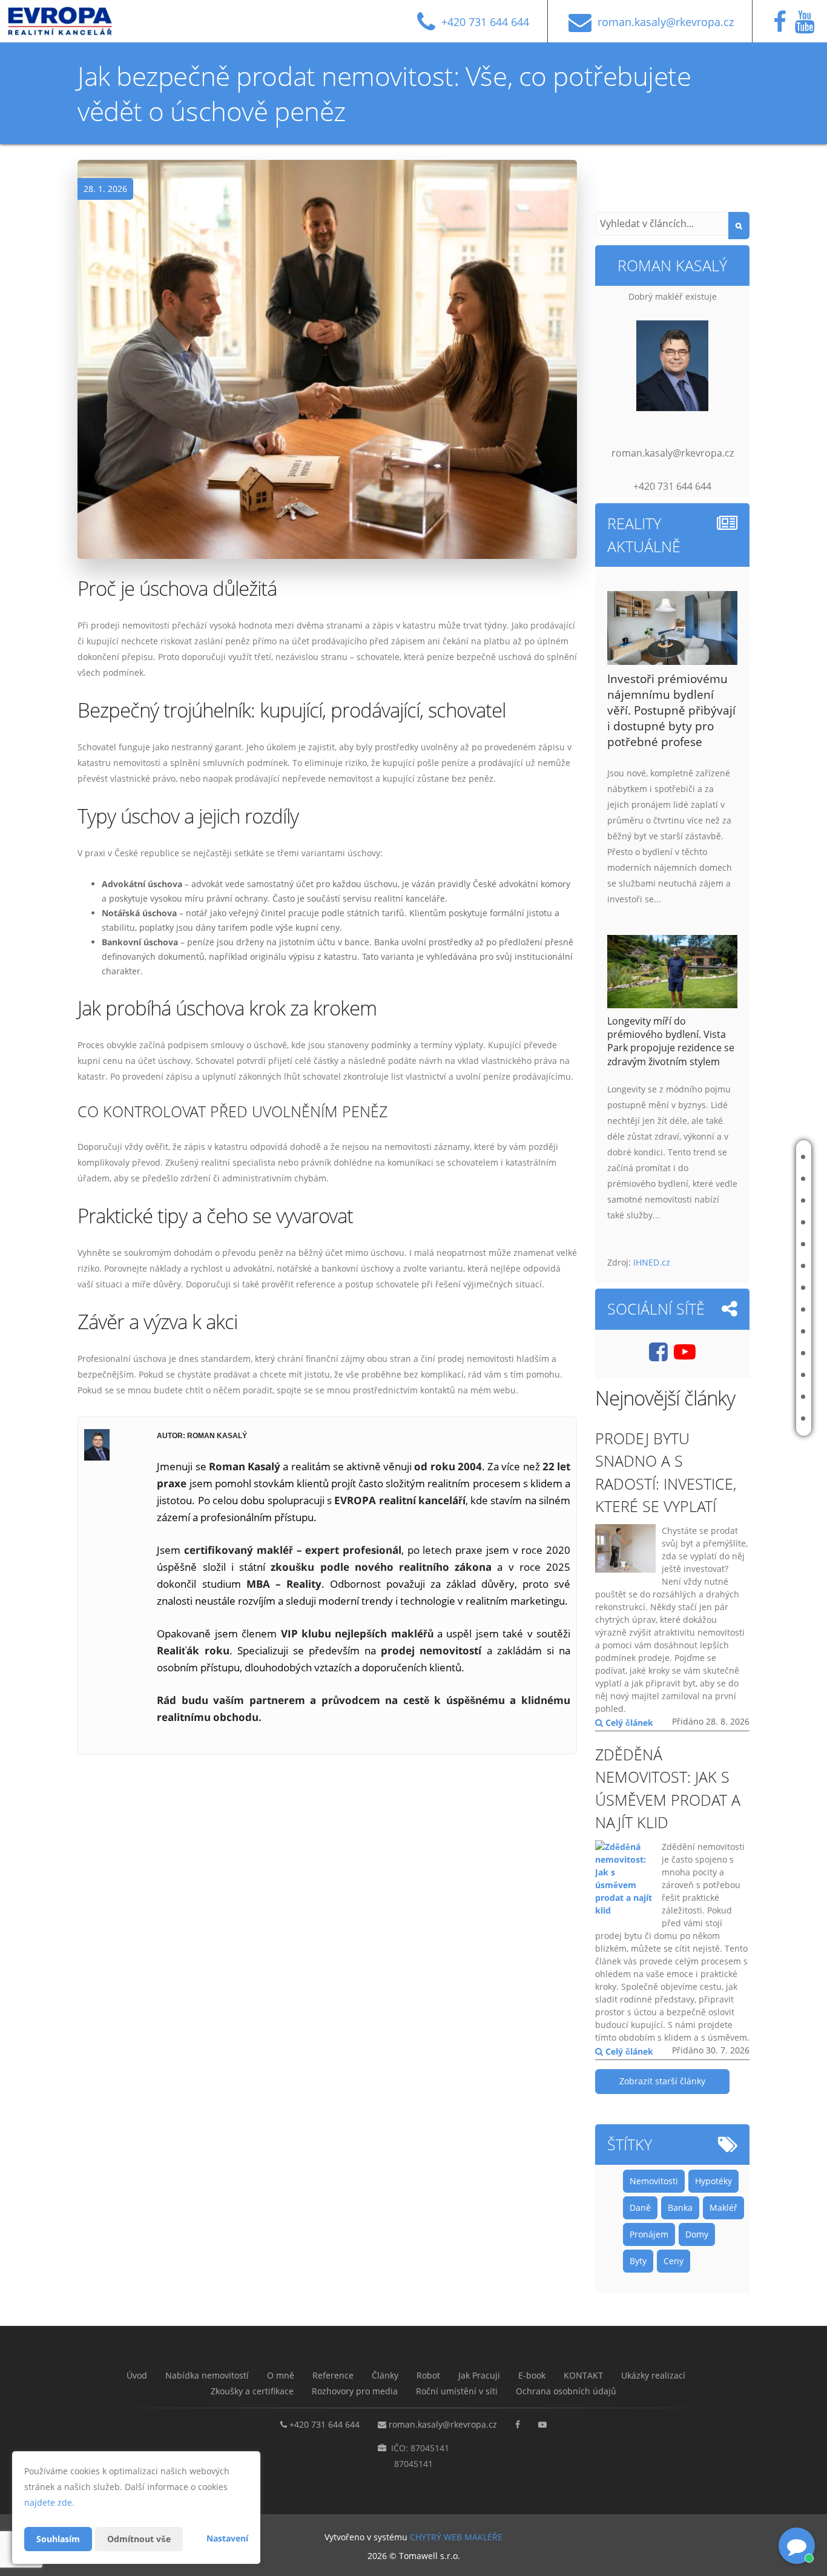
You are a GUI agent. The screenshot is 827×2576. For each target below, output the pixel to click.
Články (740, 1244)
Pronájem (649, 2234)
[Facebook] (783, 27)
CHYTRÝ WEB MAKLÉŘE (456, 2537)
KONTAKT (743, 1331)
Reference (746, 1222)
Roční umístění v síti (748, 1418)
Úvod (737, 1157)
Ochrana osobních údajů (566, 2391)
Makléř (723, 2208)
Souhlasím (58, 2539)
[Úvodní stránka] (69, 21)
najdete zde (48, 2502)
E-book (740, 1309)
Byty (638, 2261)
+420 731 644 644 (325, 2424)
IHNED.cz (652, 1262)
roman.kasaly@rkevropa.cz (443, 2424)
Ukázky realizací (755, 1353)
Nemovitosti (654, 2181)
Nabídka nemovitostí (746, 1179)
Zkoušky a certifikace (745, 1375)
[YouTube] (808, 27)
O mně (738, 1200)
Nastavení (227, 2538)
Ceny (674, 2261)
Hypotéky (713, 2181)
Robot (739, 1266)
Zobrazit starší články (662, 2081)
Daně (640, 2208)
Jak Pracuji (746, 1288)
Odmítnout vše (139, 2539)
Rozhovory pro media (745, 1397)
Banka (680, 2208)
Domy (697, 2234)
